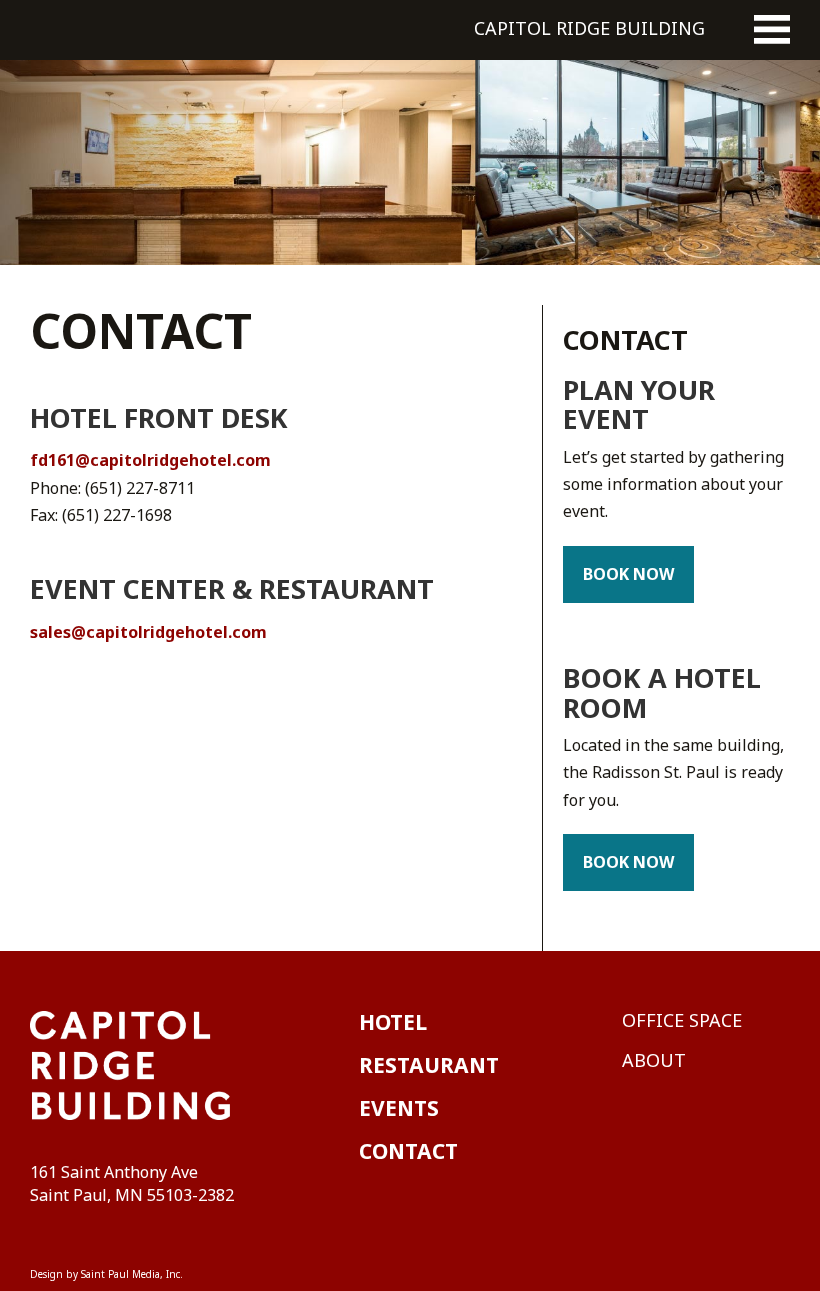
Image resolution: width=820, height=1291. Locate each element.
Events (399, 1108)
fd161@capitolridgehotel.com (150, 460)
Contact (625, 339)
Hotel (393, 1022)
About (654, 1060)
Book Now (628, 574)
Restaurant (429, 1065)
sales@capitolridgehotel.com (148, 632)
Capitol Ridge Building (589, 28)
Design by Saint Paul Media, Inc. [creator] (106, 1274)
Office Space (682, 1020)
